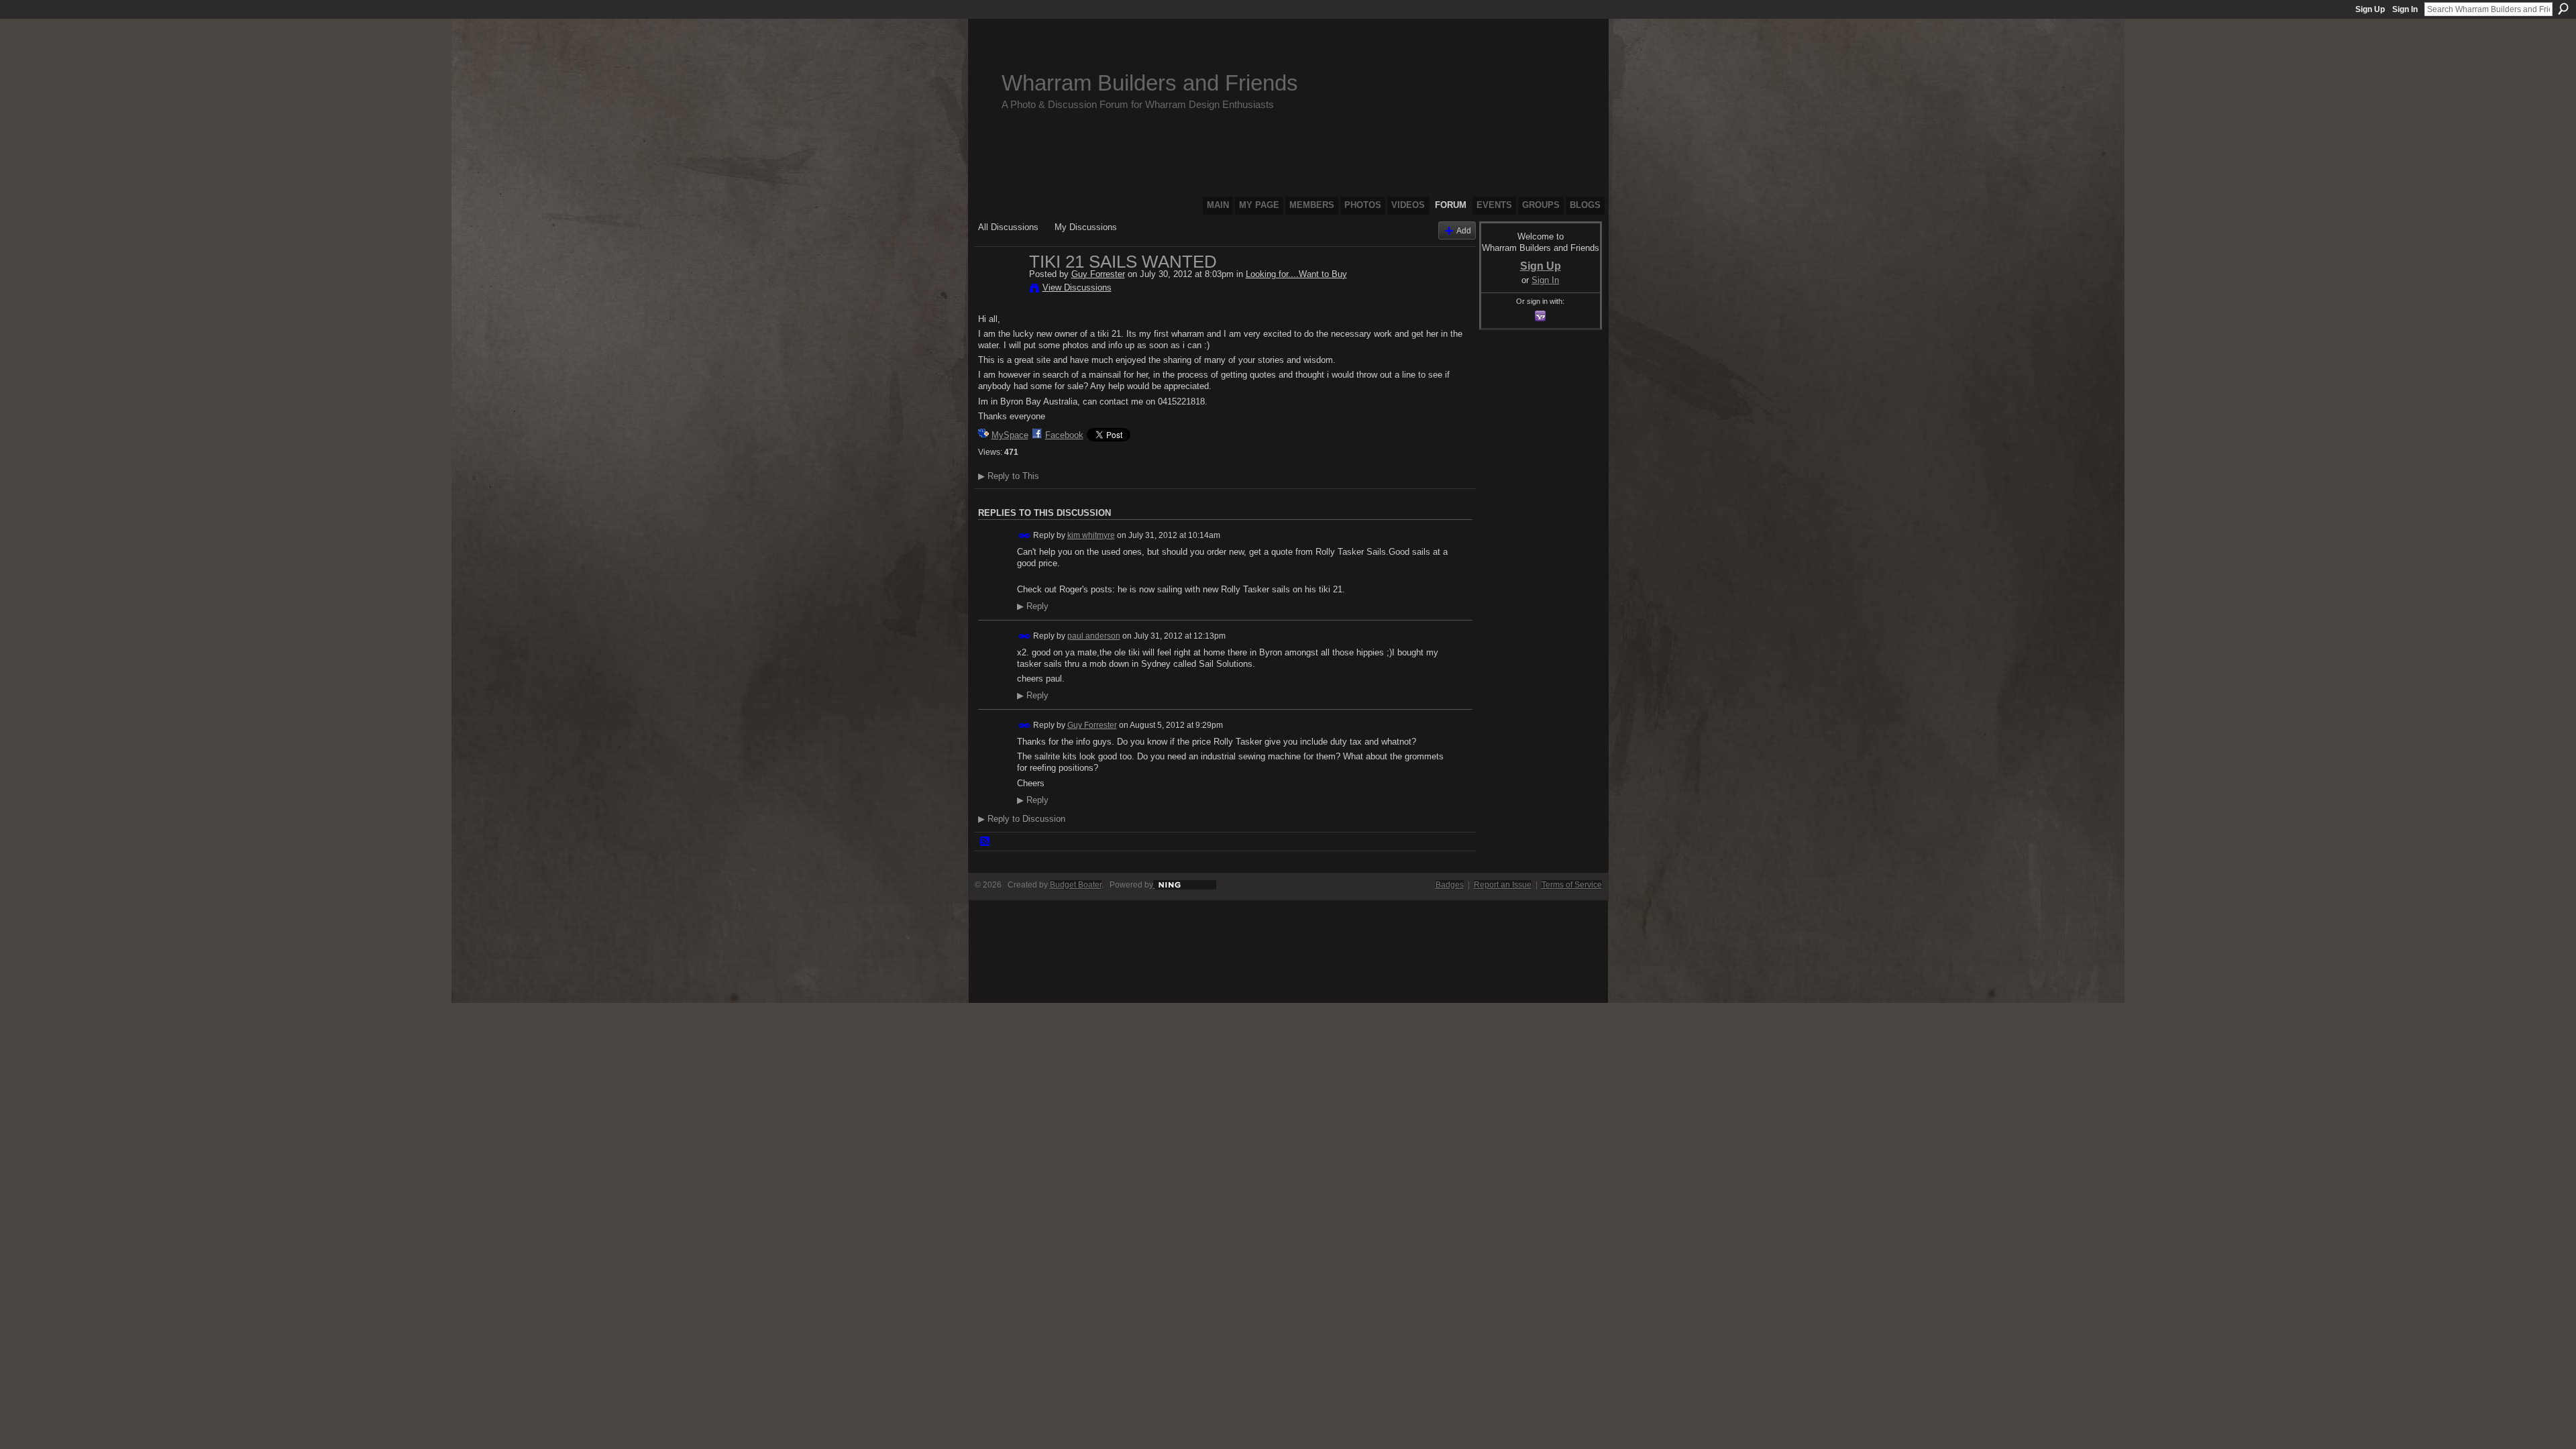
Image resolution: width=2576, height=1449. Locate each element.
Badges (1450, 885)
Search (2563, 9)
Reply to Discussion (1022, 819)
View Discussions (1077, 287)
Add (1464, 230)
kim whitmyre (1091, 535)
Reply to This (1009, 476)
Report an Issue (1503, 885)
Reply (1033, 606)
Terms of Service (1572, 885)
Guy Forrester (1098, 274)
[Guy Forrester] (1000, 290)
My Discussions (1086, 227)
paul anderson (1094, 636)
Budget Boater (1076, 885)
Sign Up (2370, 9)
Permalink (1025, 536)
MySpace (1010, 435)
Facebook (1064, 435)
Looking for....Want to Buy (1296, 274)
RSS (985, 842)
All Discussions (1008, 227)
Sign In (2405, 9)
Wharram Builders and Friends (1150, 83)
